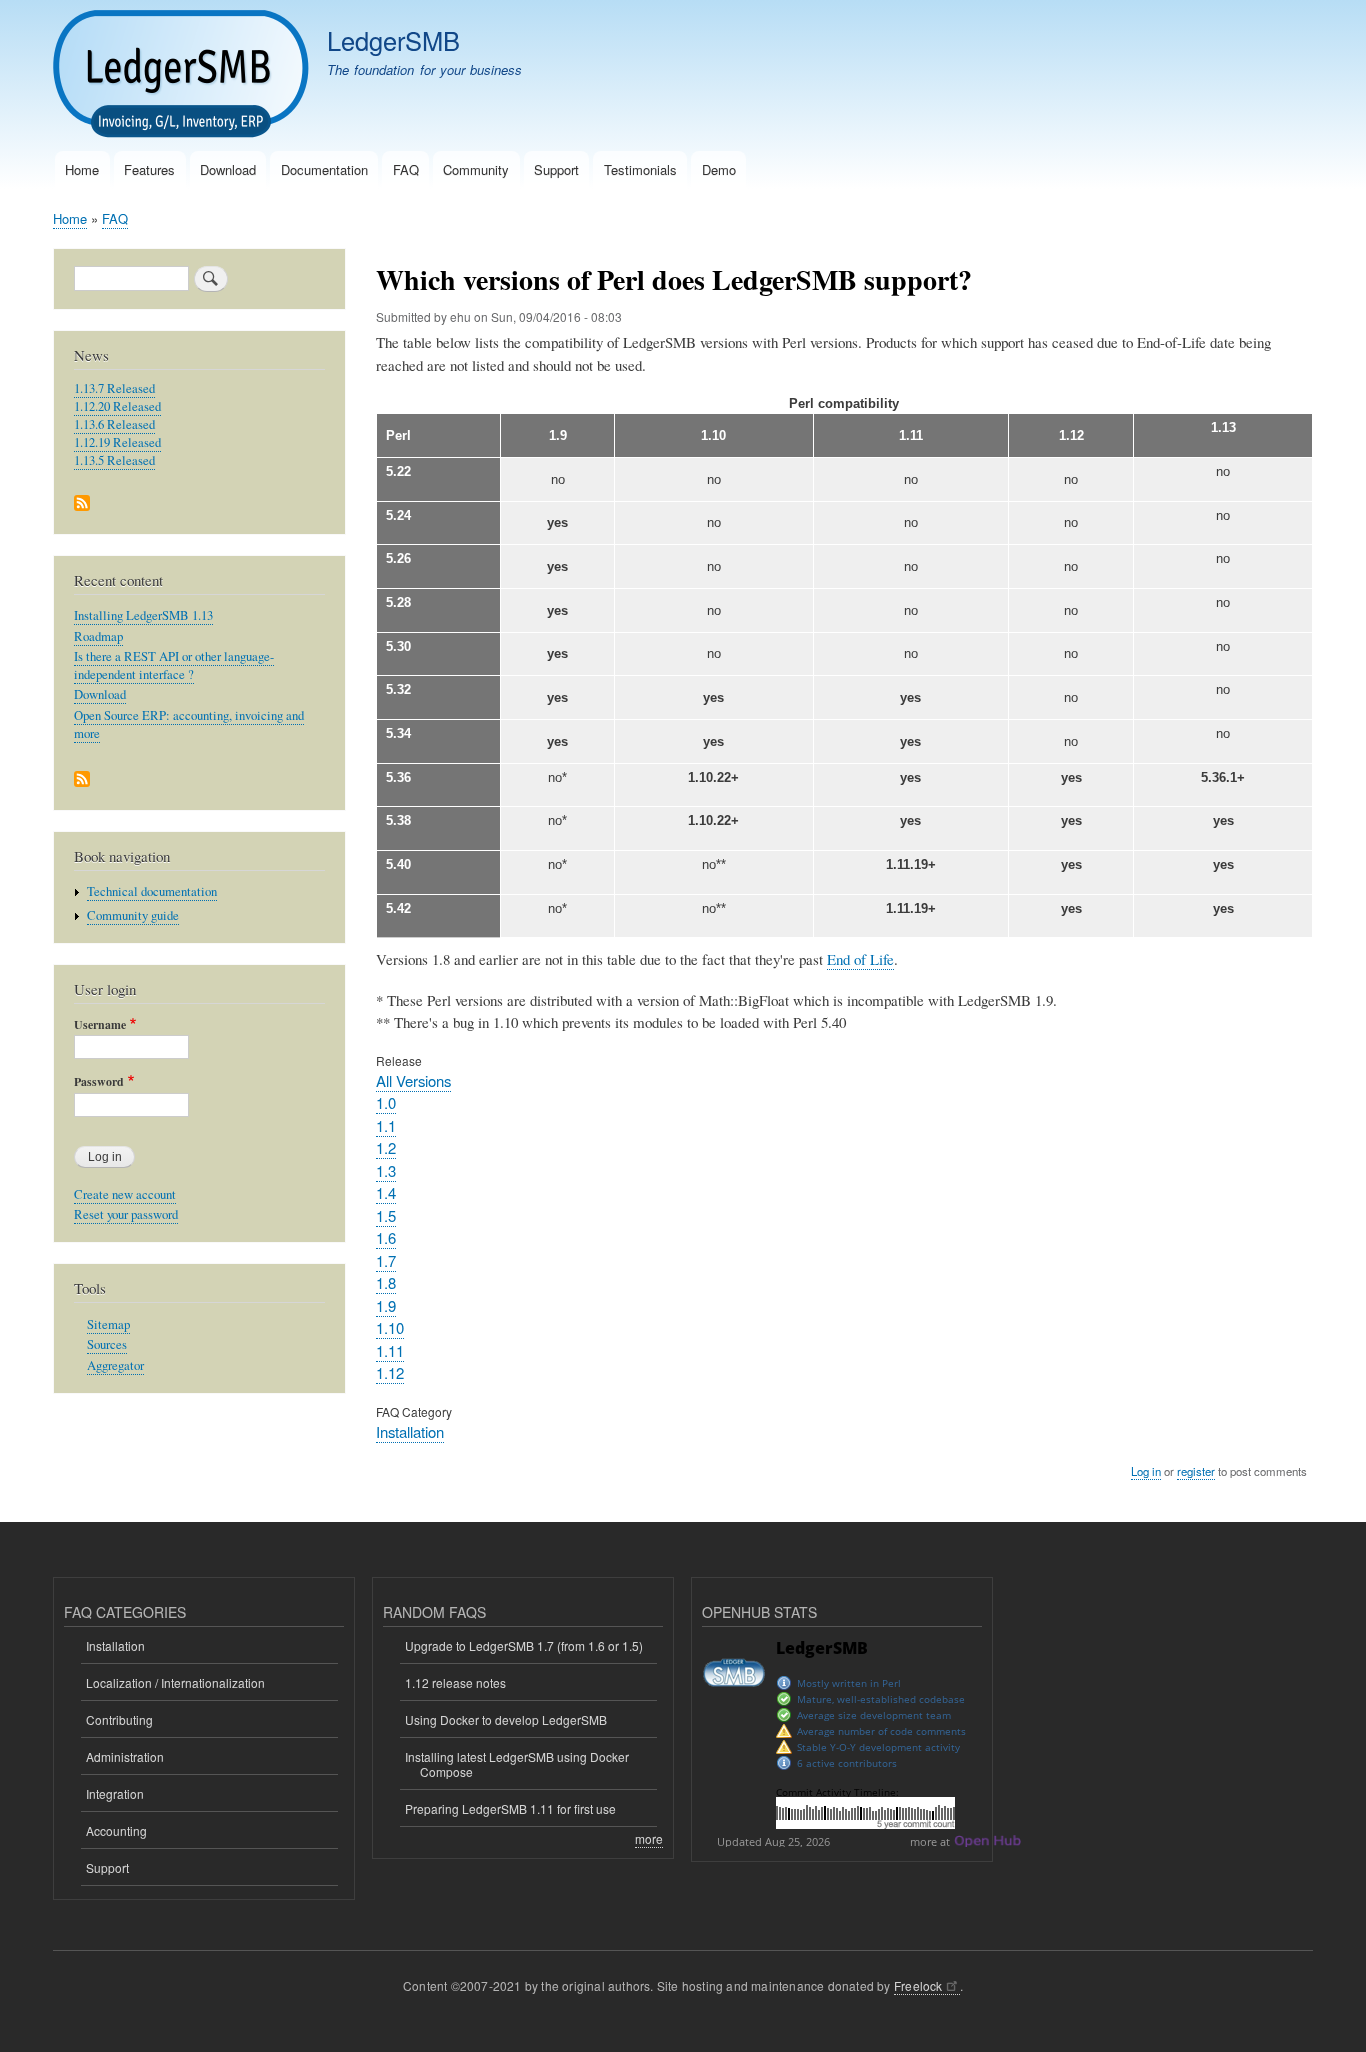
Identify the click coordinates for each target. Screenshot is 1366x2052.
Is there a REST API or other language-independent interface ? (174, 665)
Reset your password (126, 1214)
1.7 (386, 1260)
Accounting (116, 1830)
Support (556, 169)
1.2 (386, 1147)
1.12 (390, 1372)
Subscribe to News (82, 504)
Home (82, 169)
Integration (115, 1793)
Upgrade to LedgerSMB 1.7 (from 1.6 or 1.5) (524, 1645)
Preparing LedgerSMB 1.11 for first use (510, 1808)
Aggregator (115, 1365)
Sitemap (108, 1324)
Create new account (125, 1194)
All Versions (413, 1080)
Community (476, 169)
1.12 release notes (455, 1682)
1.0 (386, 1102)
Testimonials (640, 169)
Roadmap (98, 636)
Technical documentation (152, 891)
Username (100, 1025)
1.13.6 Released (114, 424)
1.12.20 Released (117, 406)
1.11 (390, 1350)
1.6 (386, 1237)
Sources (107, 1344)
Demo (719, 169)
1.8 (386, 1282)
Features (149, 169)
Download (228, 169)
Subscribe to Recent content (82, 780)
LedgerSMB (393, 40)
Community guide (133, 915)
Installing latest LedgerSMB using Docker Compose (517, 1763)
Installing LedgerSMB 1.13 (143, 615)
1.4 (386, 1192)
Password (99, 1082)
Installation (410, 1431)
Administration (125, 1756)
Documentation (324, 169)
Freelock (918, 1985)
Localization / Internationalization (175, 1682)
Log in (1146, 1471)
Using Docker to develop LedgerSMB (506, 1719)
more (649, 1838)
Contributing (119, 1719)
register (1196, 1471)
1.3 (386, 1170)
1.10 (390, 1327)
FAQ (406, 169)
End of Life (860, 959)
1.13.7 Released (114, 388)
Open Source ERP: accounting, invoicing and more (189, 724)
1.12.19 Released (117, 442)
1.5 (386, 1215)
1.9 (386, 1305)
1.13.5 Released (114, 460)
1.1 (386, 1125)
